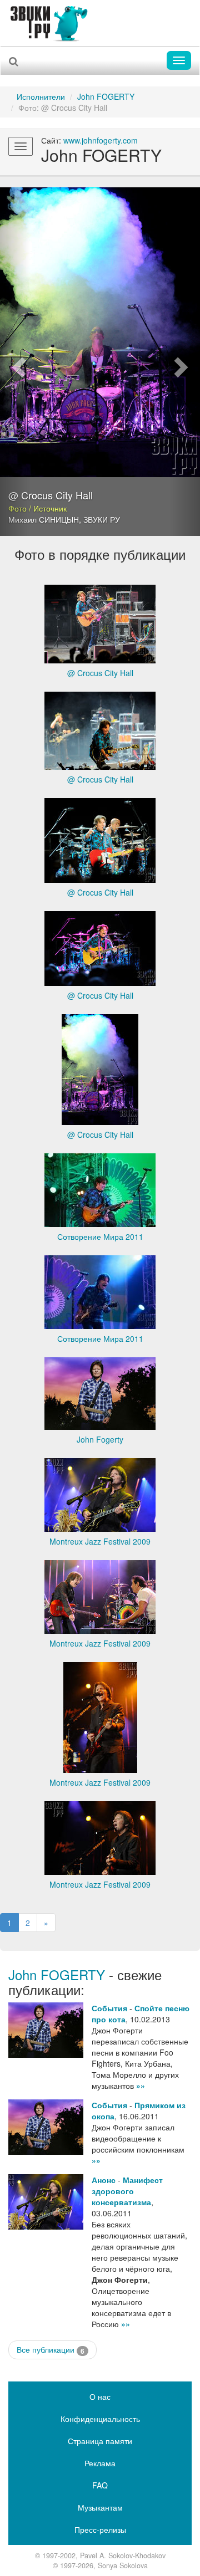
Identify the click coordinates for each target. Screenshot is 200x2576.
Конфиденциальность (100, 2419)
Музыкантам (100, 2507)
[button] (15, 362)
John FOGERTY (106, 96)
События (109, 2008)
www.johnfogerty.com (101, 140)
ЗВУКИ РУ (102, 519)
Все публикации (51, 2350)
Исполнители (41, 96)
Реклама (100, 2463)
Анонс (104, 2180)
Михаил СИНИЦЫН (44, 519)
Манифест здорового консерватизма (127, 2191)
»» (141, 2086)
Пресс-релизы (100, 2529)
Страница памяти (100, 2441)
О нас (100, 2396)
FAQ (100, 2485)
